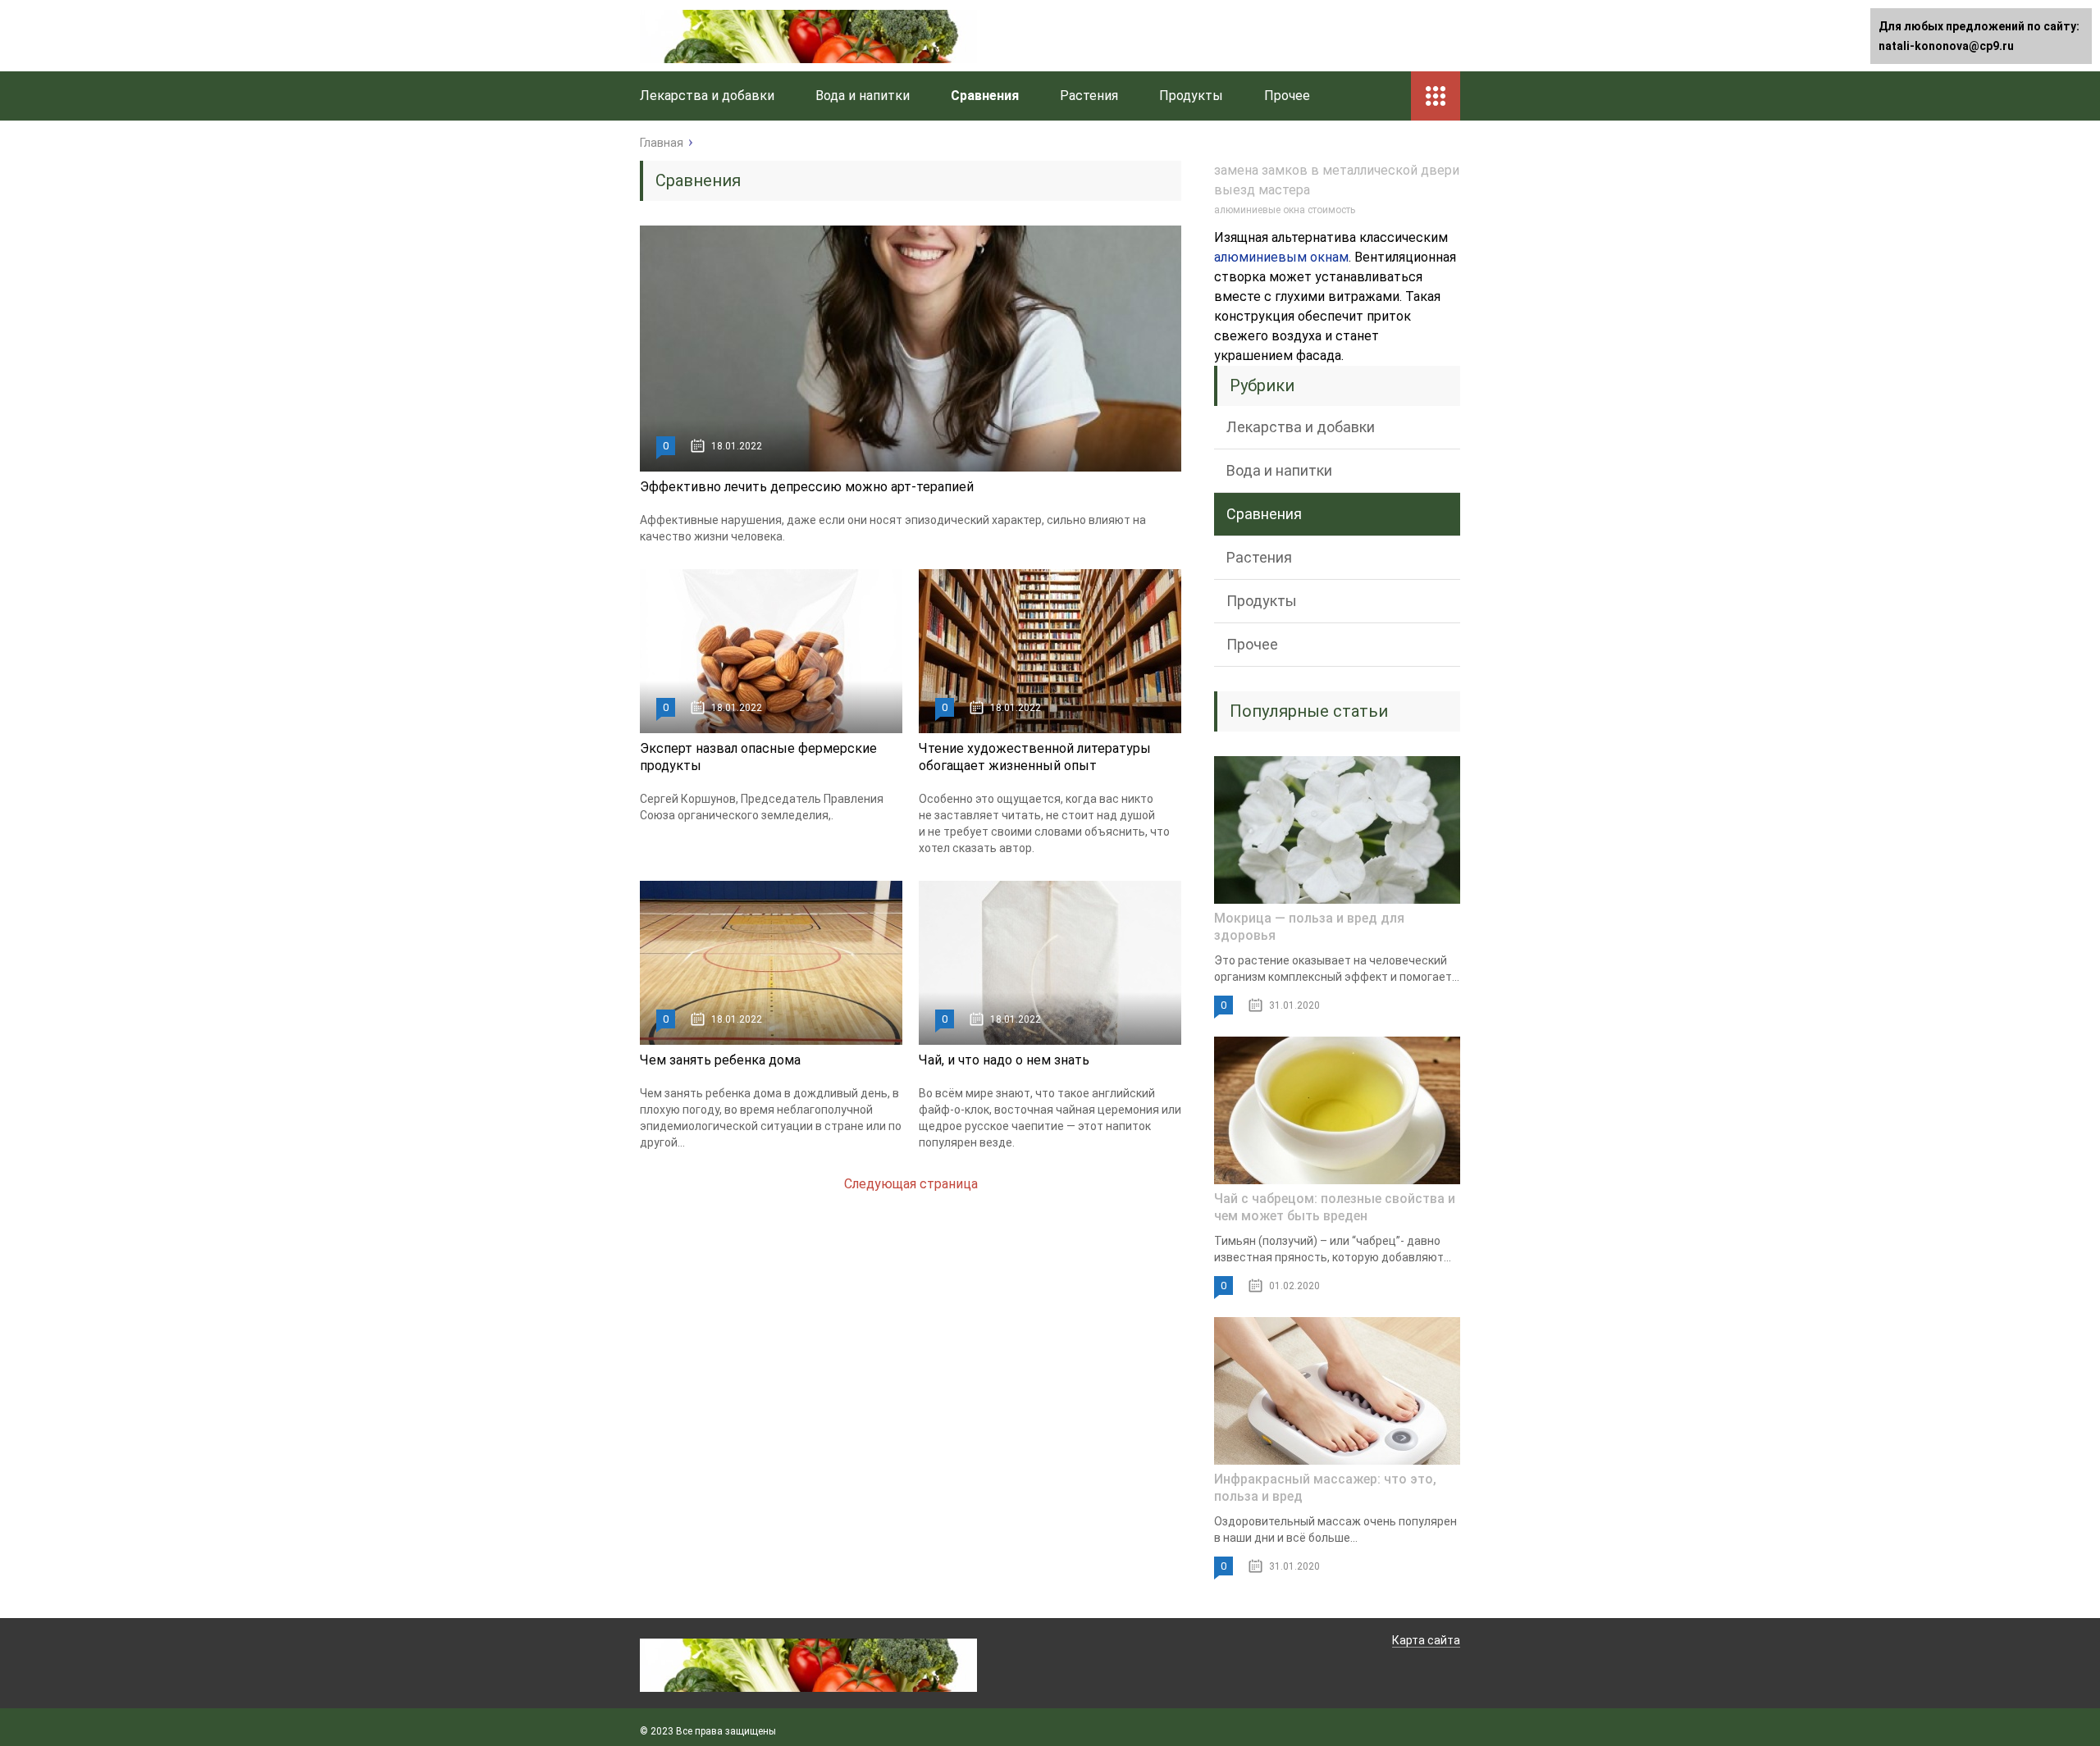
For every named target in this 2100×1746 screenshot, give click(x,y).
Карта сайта (1426, 1640)
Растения (1089, 96)
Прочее (1287, 96)
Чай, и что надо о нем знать (1004, 1060)
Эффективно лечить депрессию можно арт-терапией (807, 487)
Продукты (1191, 96)
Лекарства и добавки (707, 96)
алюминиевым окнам (1281, 257)
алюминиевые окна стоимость (1285, 210)
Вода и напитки (863, 96)
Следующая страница (911, 1184)
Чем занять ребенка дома (720, 1060)
